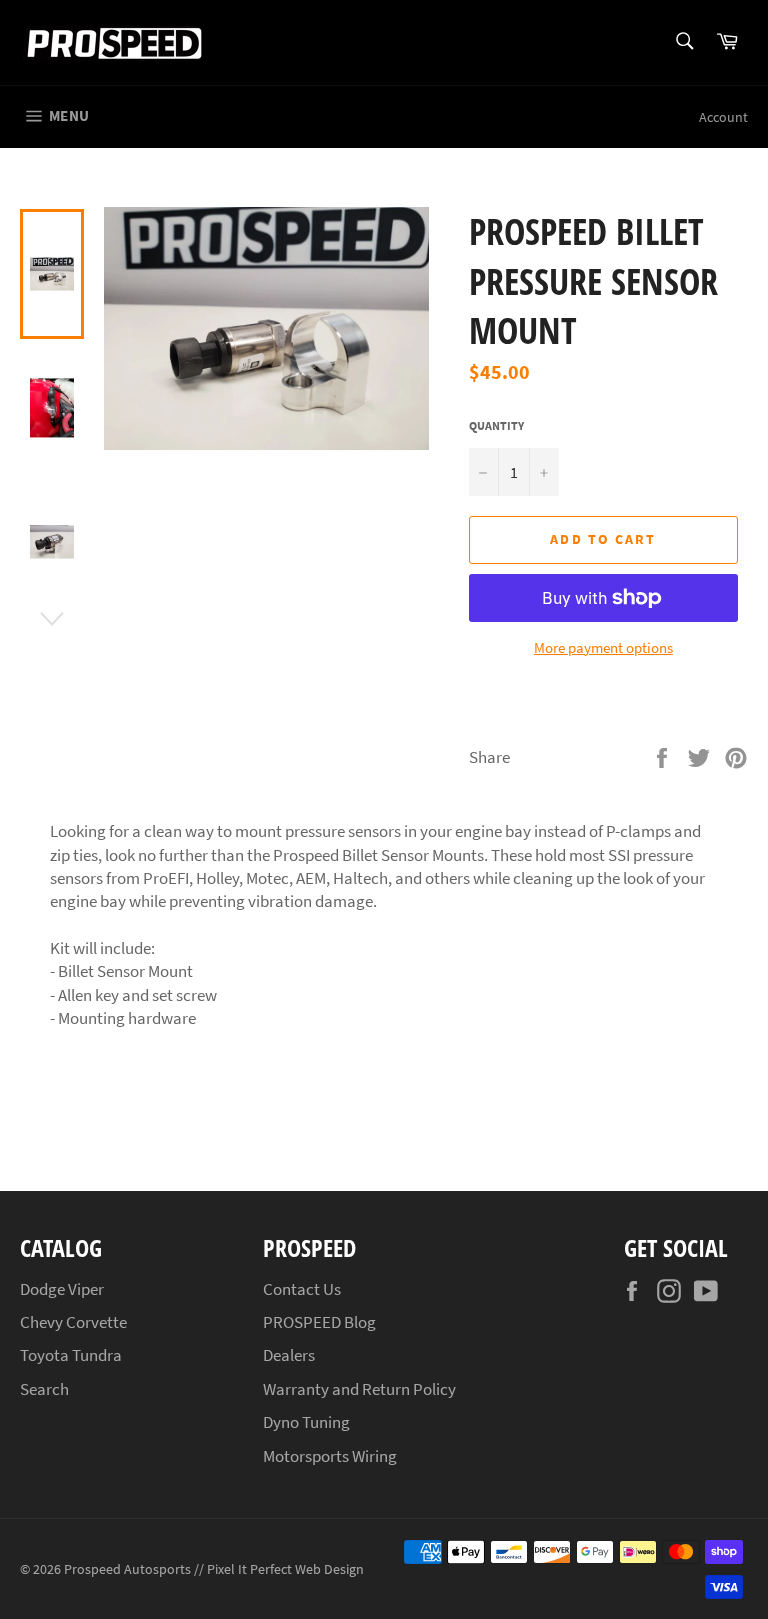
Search (44, 1389)
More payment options (603, 647)
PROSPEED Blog (319, 1322)
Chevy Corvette (73, 1322)
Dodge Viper (62, 1289)
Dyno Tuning (306, 1422)
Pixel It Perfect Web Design (285, 1569)
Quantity (496, 425)
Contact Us (302, 1289)
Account (723, 117)
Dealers (289, 1355)
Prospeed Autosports (127, 1569)
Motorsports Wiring (330, 1456)
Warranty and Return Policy (359, 1389)
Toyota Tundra (71, 1355)
